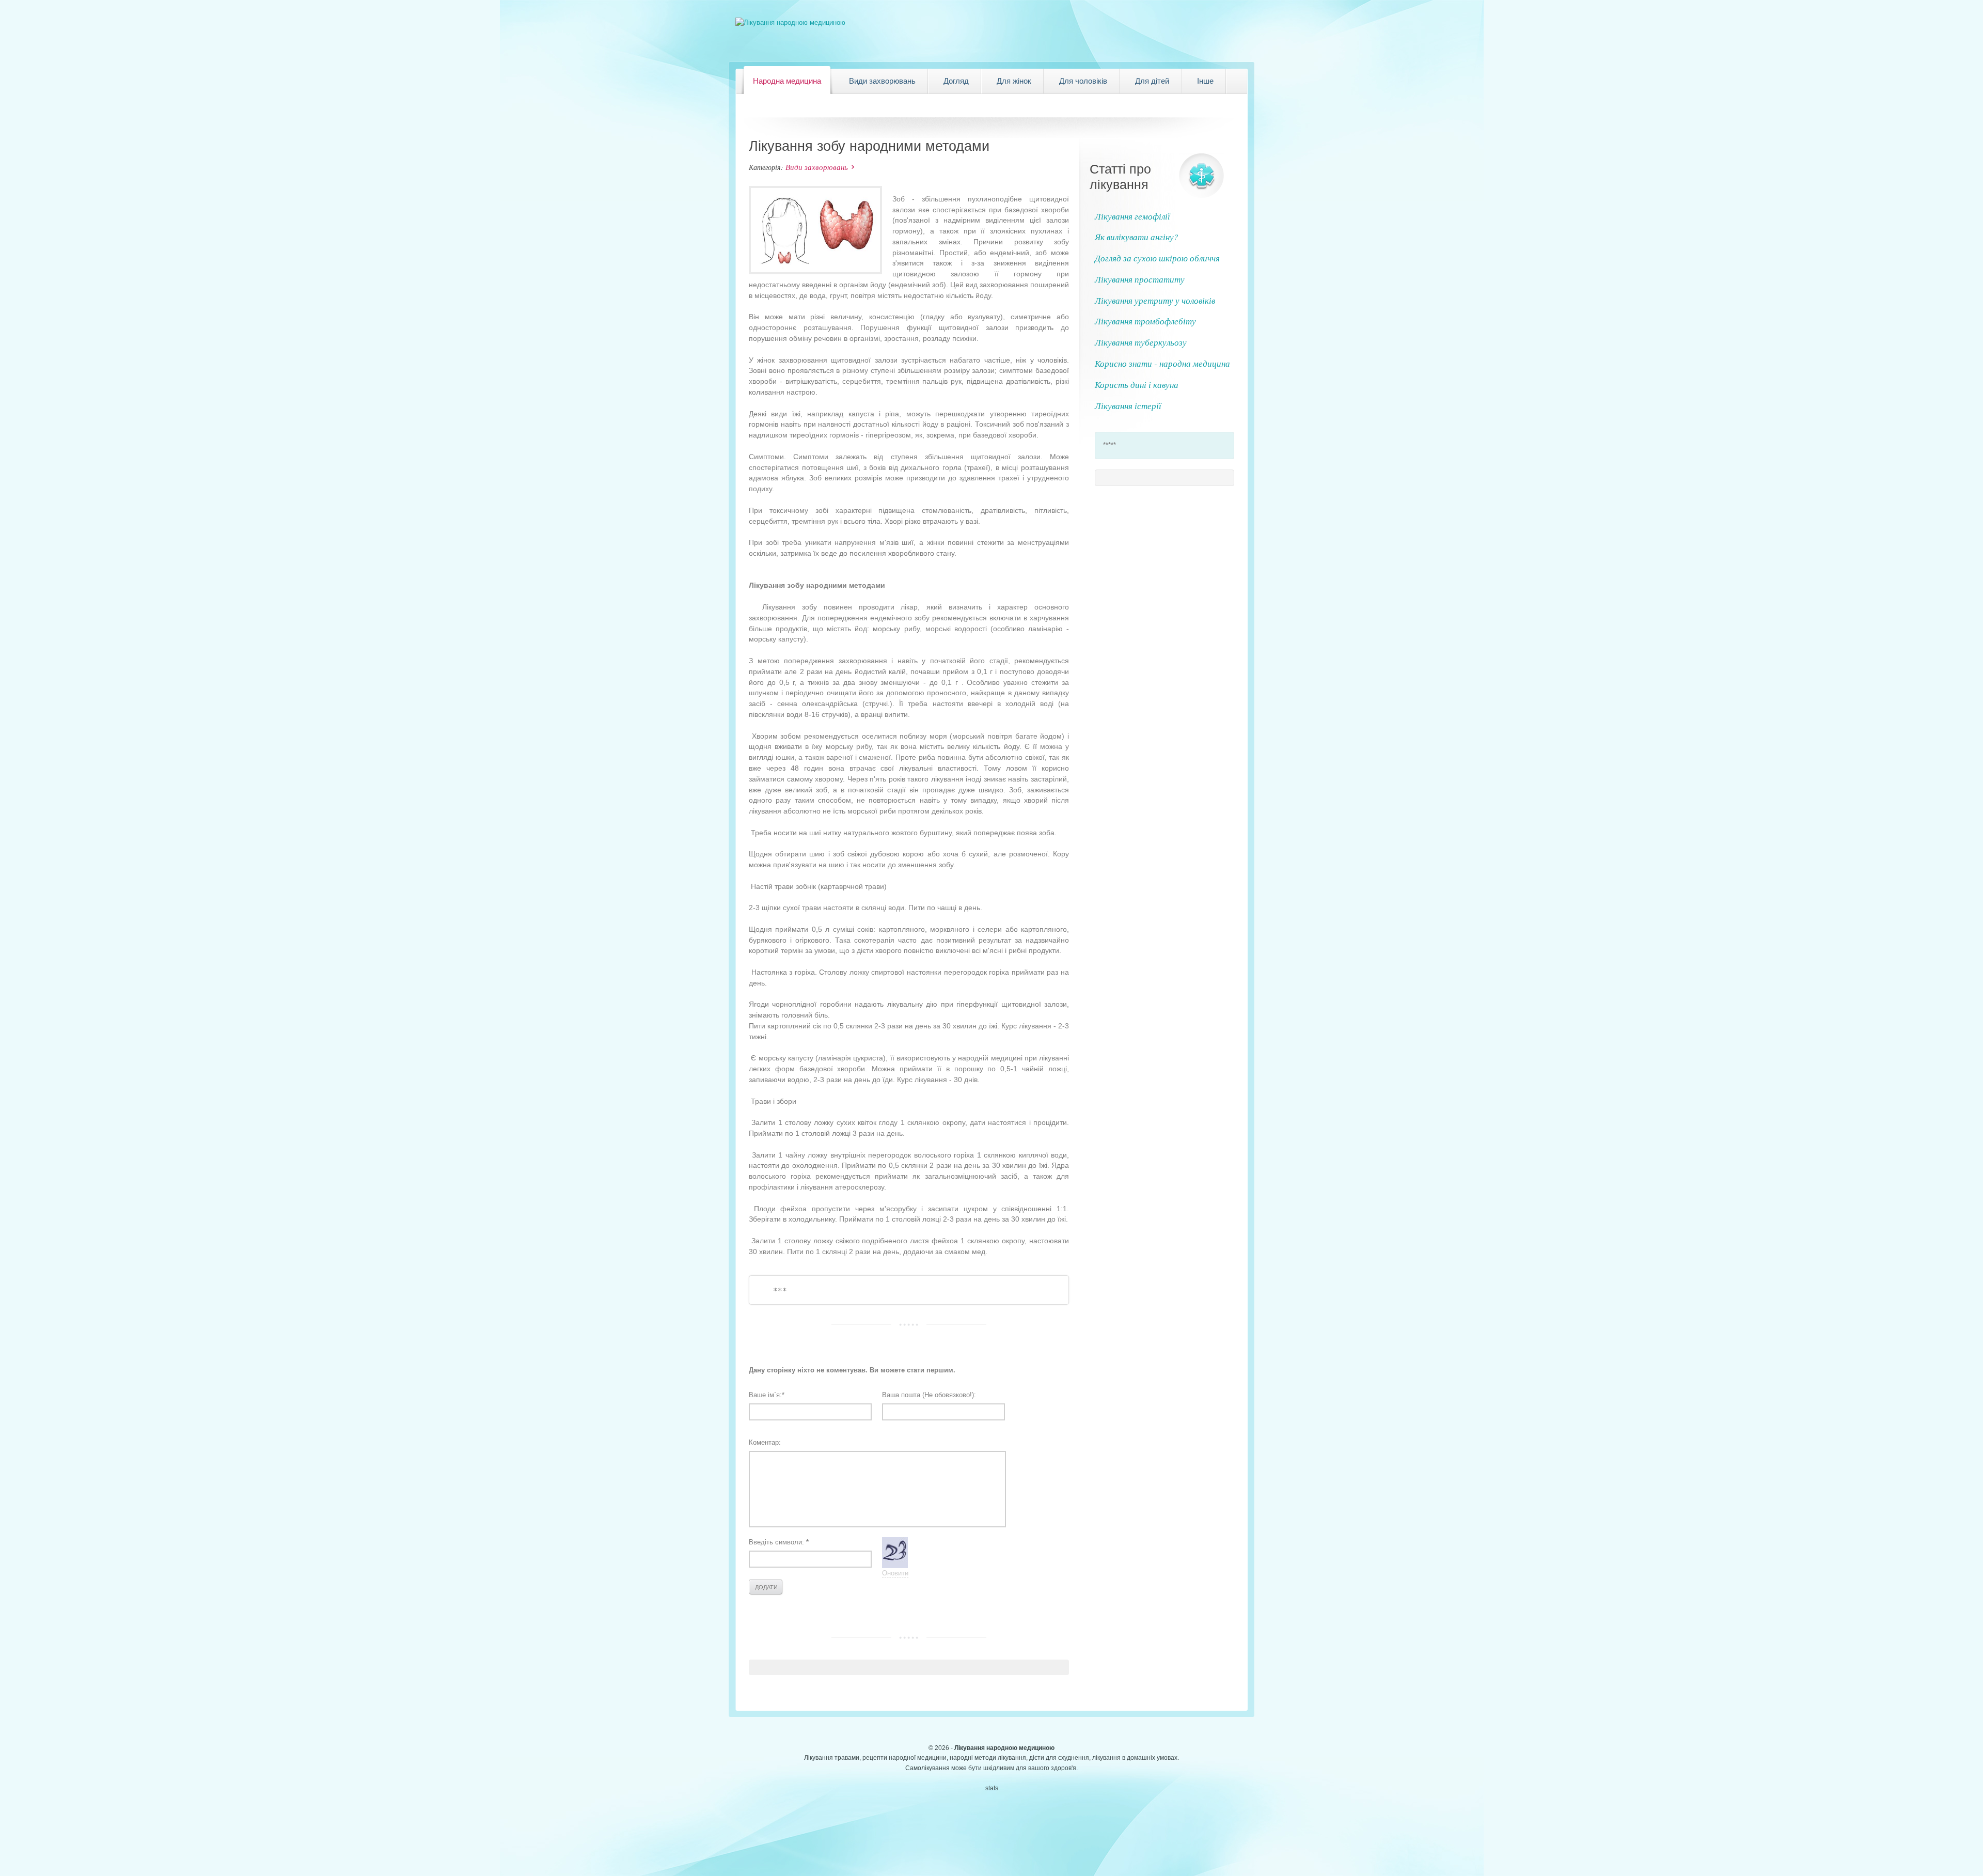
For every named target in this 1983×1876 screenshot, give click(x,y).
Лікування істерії (1128, 406)
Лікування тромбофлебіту (1145, 321)
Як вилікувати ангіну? (1137, 237)
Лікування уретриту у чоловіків (1155, 300)
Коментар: (765, 1442)
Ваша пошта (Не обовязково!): (929, 1395)
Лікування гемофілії (1132, 216)
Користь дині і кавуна (1137, 385)
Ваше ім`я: (767, 1395)
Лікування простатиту (1140, 279)
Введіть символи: (779, 1542)
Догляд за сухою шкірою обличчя (1157, 258)
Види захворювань (817, 167)
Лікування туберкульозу (1141, 342)
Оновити (895, 1573)
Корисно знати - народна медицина (1162, 363)
